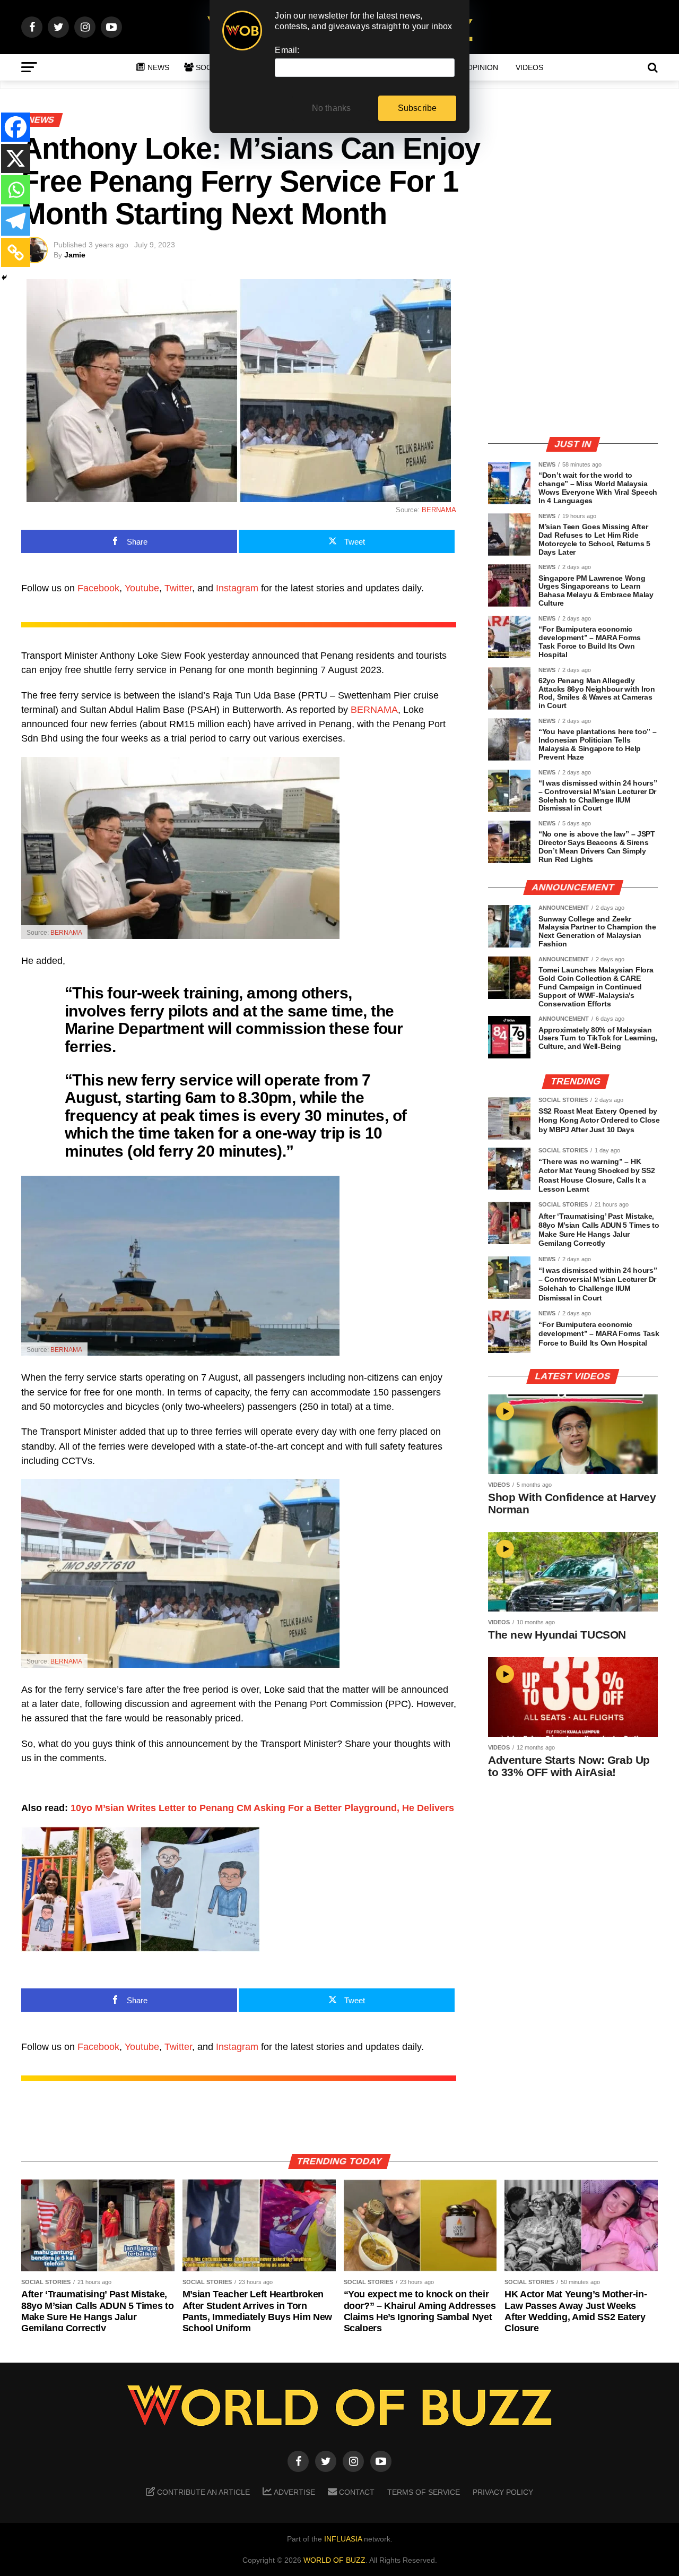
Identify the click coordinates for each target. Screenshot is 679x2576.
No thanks (332, 108)
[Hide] (4, 278)
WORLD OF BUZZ (334, 2560)
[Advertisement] (573, 353)
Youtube (142, 588)
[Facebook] (16, 127)
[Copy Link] (16, 252)
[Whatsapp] (16, 190)
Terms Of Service (424, 2492)
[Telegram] (16, 221)
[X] (16, 158)
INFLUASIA (343, 2539)
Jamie (75, 255)
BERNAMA (439, 510)
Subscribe (417, 108)
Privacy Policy (503, 2492)
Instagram (237, 588)
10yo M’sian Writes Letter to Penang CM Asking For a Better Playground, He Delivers (262, 1808)
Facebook (98, 588)
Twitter (178, 588)
